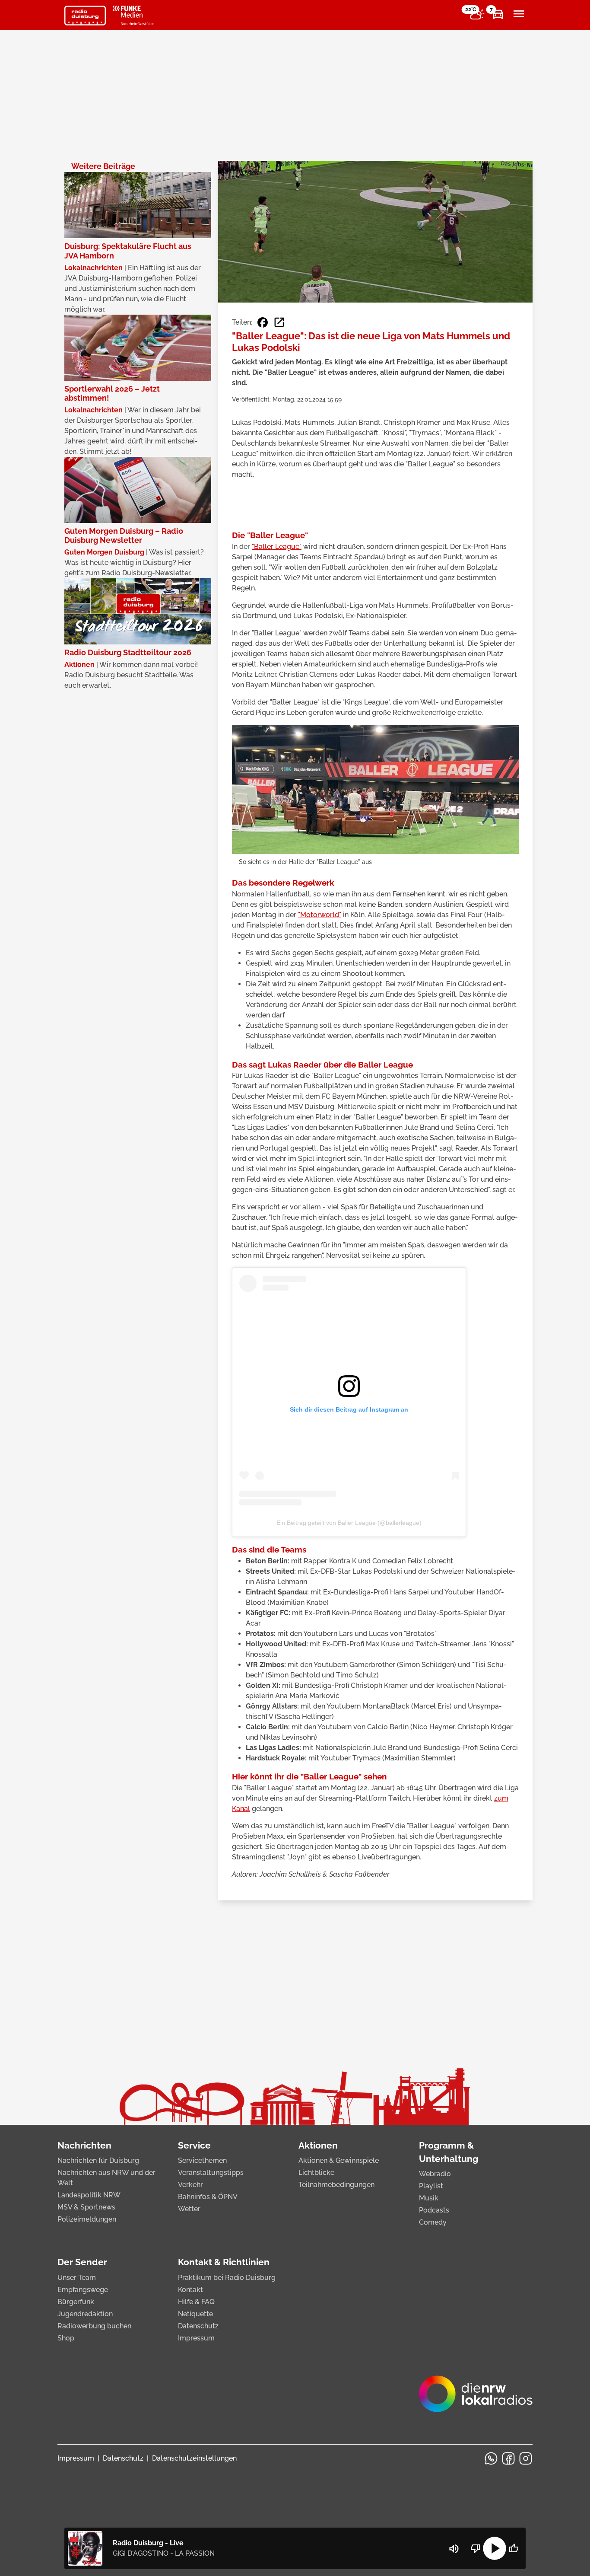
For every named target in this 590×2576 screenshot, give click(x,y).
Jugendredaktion (85, 2314)
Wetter (189, 2209)
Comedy (433, 2222)
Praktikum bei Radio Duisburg (227, 2278)
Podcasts (434, 2210)
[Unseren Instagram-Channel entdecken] (526, 2458)
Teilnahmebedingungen (336, 2185)
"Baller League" (277, 547)
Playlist (431, 2186)
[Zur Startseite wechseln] (85, 16)
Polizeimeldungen (87, 2219)
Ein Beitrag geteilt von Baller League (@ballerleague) (349, 1523)
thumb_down (476, 2548)
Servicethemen (202, 2160)
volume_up (454, 2549)
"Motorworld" (320, 915)
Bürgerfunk (76, 2302)
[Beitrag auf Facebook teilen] (263, 322)
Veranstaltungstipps (211, 2173)
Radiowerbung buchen (94, 2326)
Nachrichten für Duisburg (98, 2160)
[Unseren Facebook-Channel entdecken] (508, 2458)
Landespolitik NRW (89, 2195)
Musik (429, 2198)
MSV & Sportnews (86, 2207)
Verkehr (190, 2185)
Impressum (196, 2338)
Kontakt (190, 2290)
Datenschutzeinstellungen (194, 2458)
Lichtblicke (316, 2173)
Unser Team (77, 2278)
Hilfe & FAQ (196, 2302)
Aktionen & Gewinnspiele (339, 2160)
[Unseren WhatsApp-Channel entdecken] (491, 2458)
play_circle (495, 2548)
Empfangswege (83, 2290)
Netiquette (195, 2314)
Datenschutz (198, 2326)
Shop (66, 2338)
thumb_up (514, 2548)
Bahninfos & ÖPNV (208, 2197)
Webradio (435, 2174)
